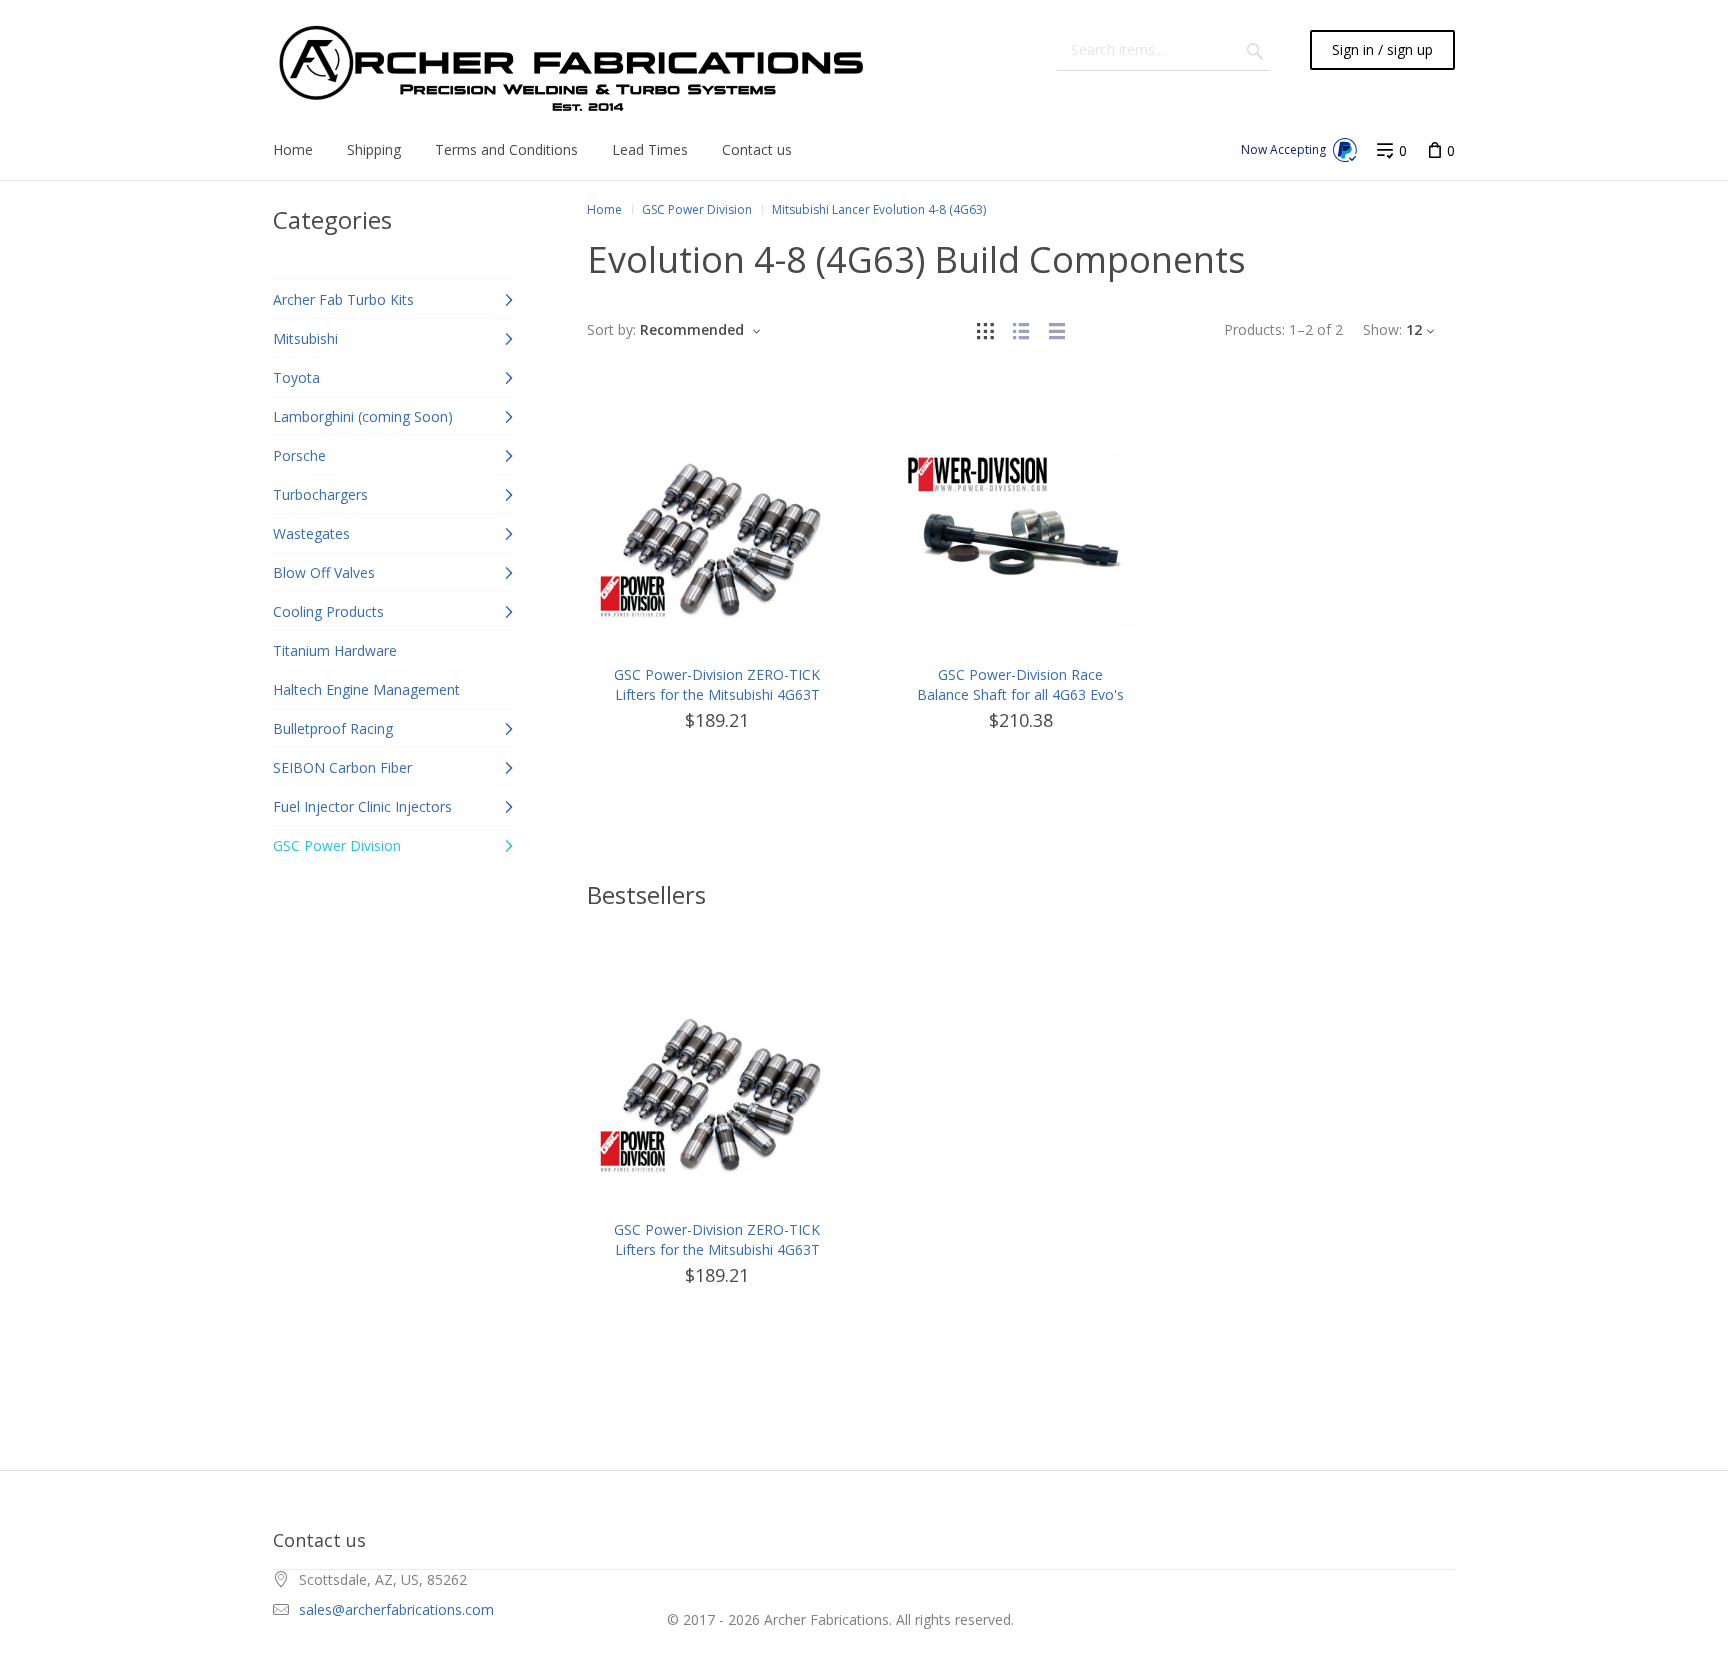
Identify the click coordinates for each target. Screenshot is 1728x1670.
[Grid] (985, 329)
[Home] (574, 70)
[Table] (1057, 329)
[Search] (1255, 50)
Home (604, 209)
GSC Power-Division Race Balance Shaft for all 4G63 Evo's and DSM (1020, 694)
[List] (1021, 329)
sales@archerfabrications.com (396, 1609)
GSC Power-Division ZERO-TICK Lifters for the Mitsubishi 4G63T (717, 684)
